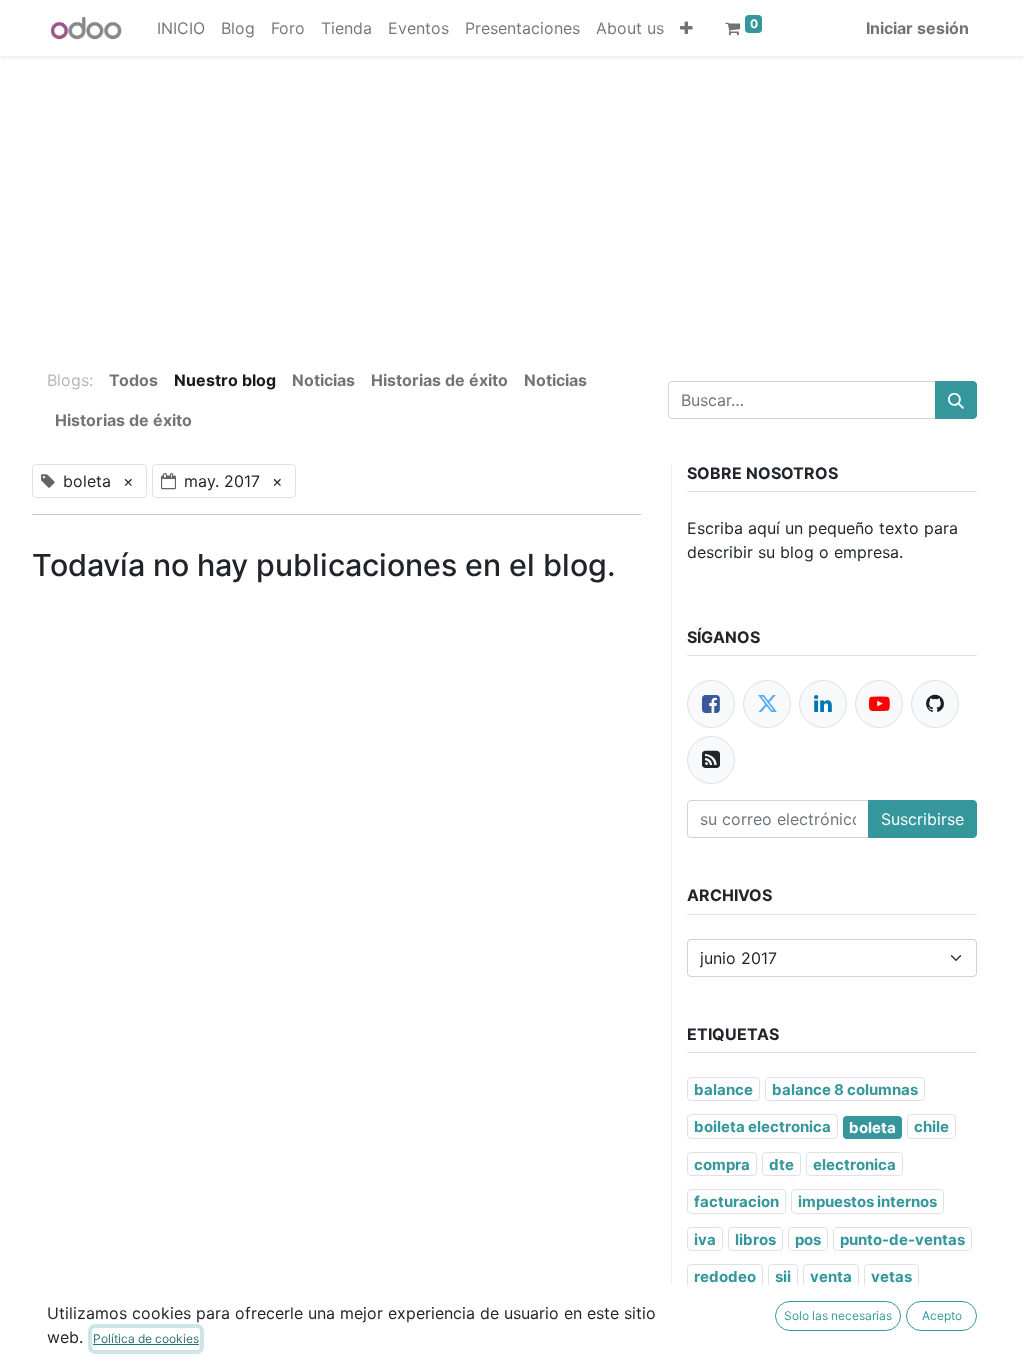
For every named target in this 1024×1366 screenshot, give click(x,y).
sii (783, 1276)
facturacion (736, 1201)
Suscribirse (922, 819)
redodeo (725, 1276)
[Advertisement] (512, 196)
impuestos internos (867, 1201)
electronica (854, 1164)
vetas (891, 1276)
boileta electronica (762, 1126)
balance (723, 1089)
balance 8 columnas (845, 1089)
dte (781, 1164)
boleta (872, 1127)
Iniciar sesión (917, 28)
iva (705, 1239)
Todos (133, 380)
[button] (686, 28)
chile (931, 1126)
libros (755, 1239)
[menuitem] (181, 28)
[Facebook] (711, 704)
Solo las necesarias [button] (838, 1315)
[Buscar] (956, 400)
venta (831, 1276)
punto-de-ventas (902, 1239)
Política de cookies (146, 1338)
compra (722, 1164)
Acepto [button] (942, 1315)
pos (808, 1239)
